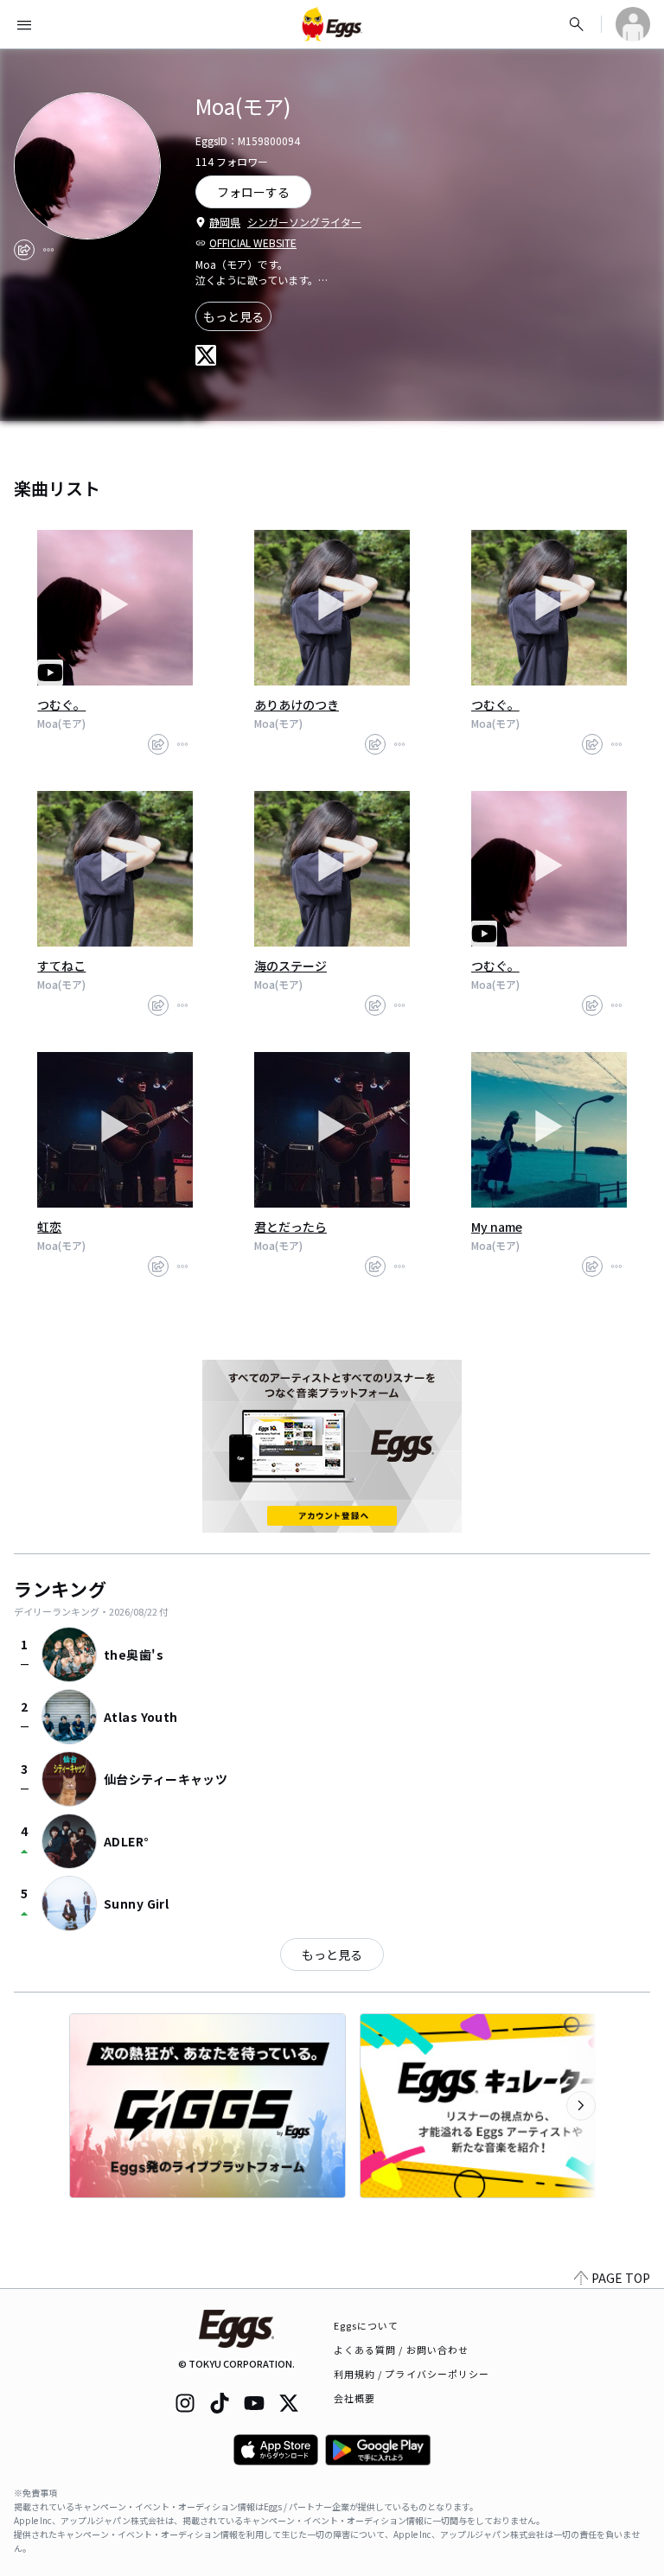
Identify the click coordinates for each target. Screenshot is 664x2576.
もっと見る (233, 316)
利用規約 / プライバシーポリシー (412, 2374)
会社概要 (354, 2398)
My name (497, 1227)
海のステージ (290, 966)
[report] (48, 250)
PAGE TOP (621, 2278)
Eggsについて (367, 2325)
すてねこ (61, 966)
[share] (24, 250)
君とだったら (290, 1227)
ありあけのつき (297, 705)
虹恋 (49, 1227)
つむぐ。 (61, 705)
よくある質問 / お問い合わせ (402, 2350)
